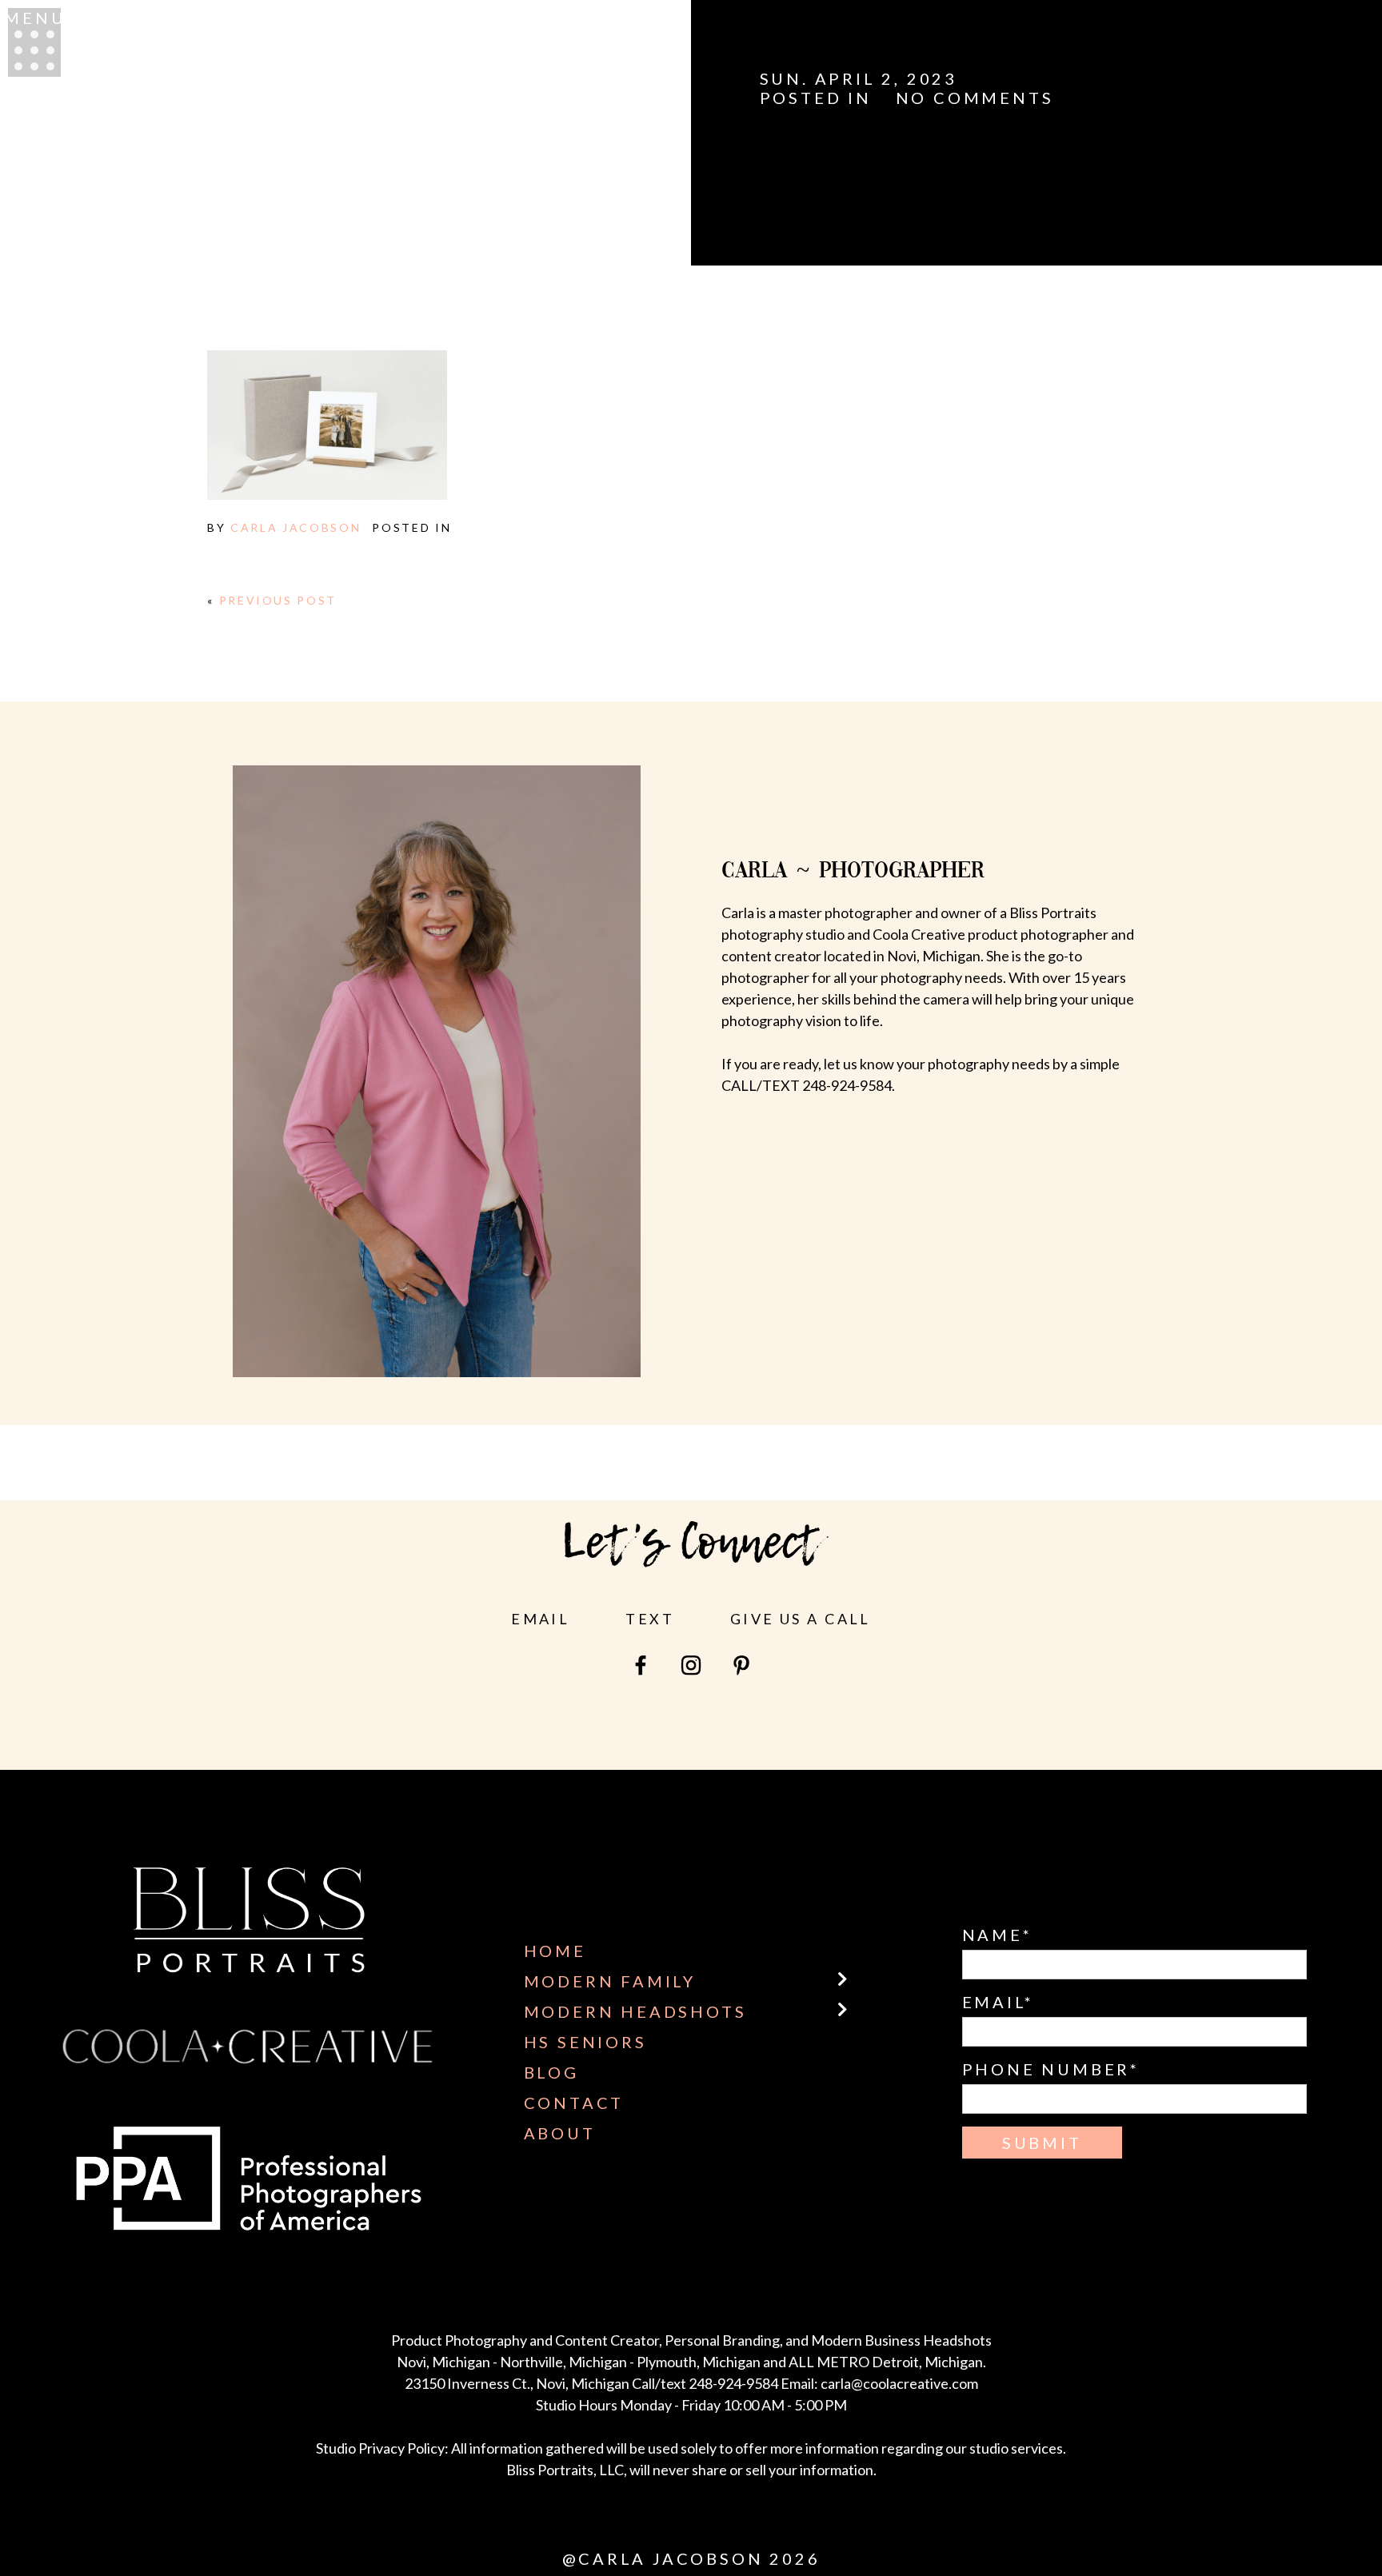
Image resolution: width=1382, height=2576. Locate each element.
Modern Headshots (635, 2011)
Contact (574, 2103)
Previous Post (278, 600)
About (560, 2133)
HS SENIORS (585, 2042)
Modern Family (610, 1981)
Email (540, 1619)
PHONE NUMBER (1046, 2069)
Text (650, 1619)
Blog (551, 2072)
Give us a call (801, 1619)
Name (993, 1935)
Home (555, 1951)
